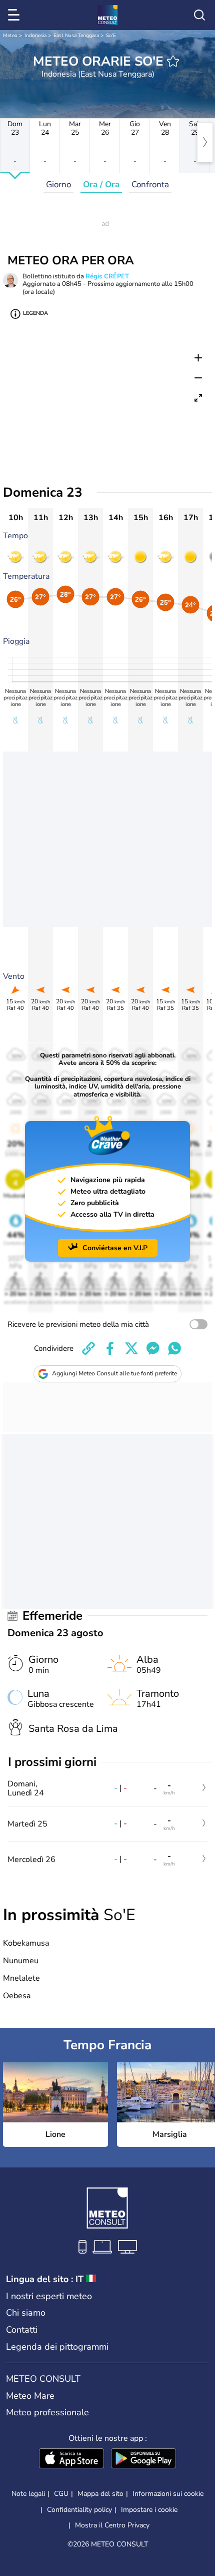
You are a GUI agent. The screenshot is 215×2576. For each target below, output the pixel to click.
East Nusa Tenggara (76, 36)
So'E (111, 36)
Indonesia (35, 36)
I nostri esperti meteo (49, 2296)
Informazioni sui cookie (168, 2494)
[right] (205, 142)
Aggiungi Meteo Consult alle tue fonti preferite (114, 1373)
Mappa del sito (100, 2494)
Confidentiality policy (79, 2510)
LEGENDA (35, 313)
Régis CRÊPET (107, 276)
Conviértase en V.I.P (115, 1248)
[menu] (15, 15)
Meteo (10, 36)
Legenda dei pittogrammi (57, 2347)
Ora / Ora (101, 185)
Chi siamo (26, 2313)
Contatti (22, 2330)
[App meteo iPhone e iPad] (71, 2459)
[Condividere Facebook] (110, 1348)
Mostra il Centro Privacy (112, 2525)
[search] (199, 15)
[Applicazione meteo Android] (143, 2459)
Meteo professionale (47, 2412)
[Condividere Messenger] (153, 1348)
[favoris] (173, 61)
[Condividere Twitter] (131, 1348)
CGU (61, 2494)
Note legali (28, 2494)
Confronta (150, 185)
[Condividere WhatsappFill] (174, 1348)
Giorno (58, 185)
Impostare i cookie (149, 2510)
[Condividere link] (88, 1348)
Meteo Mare (30, 2396)
